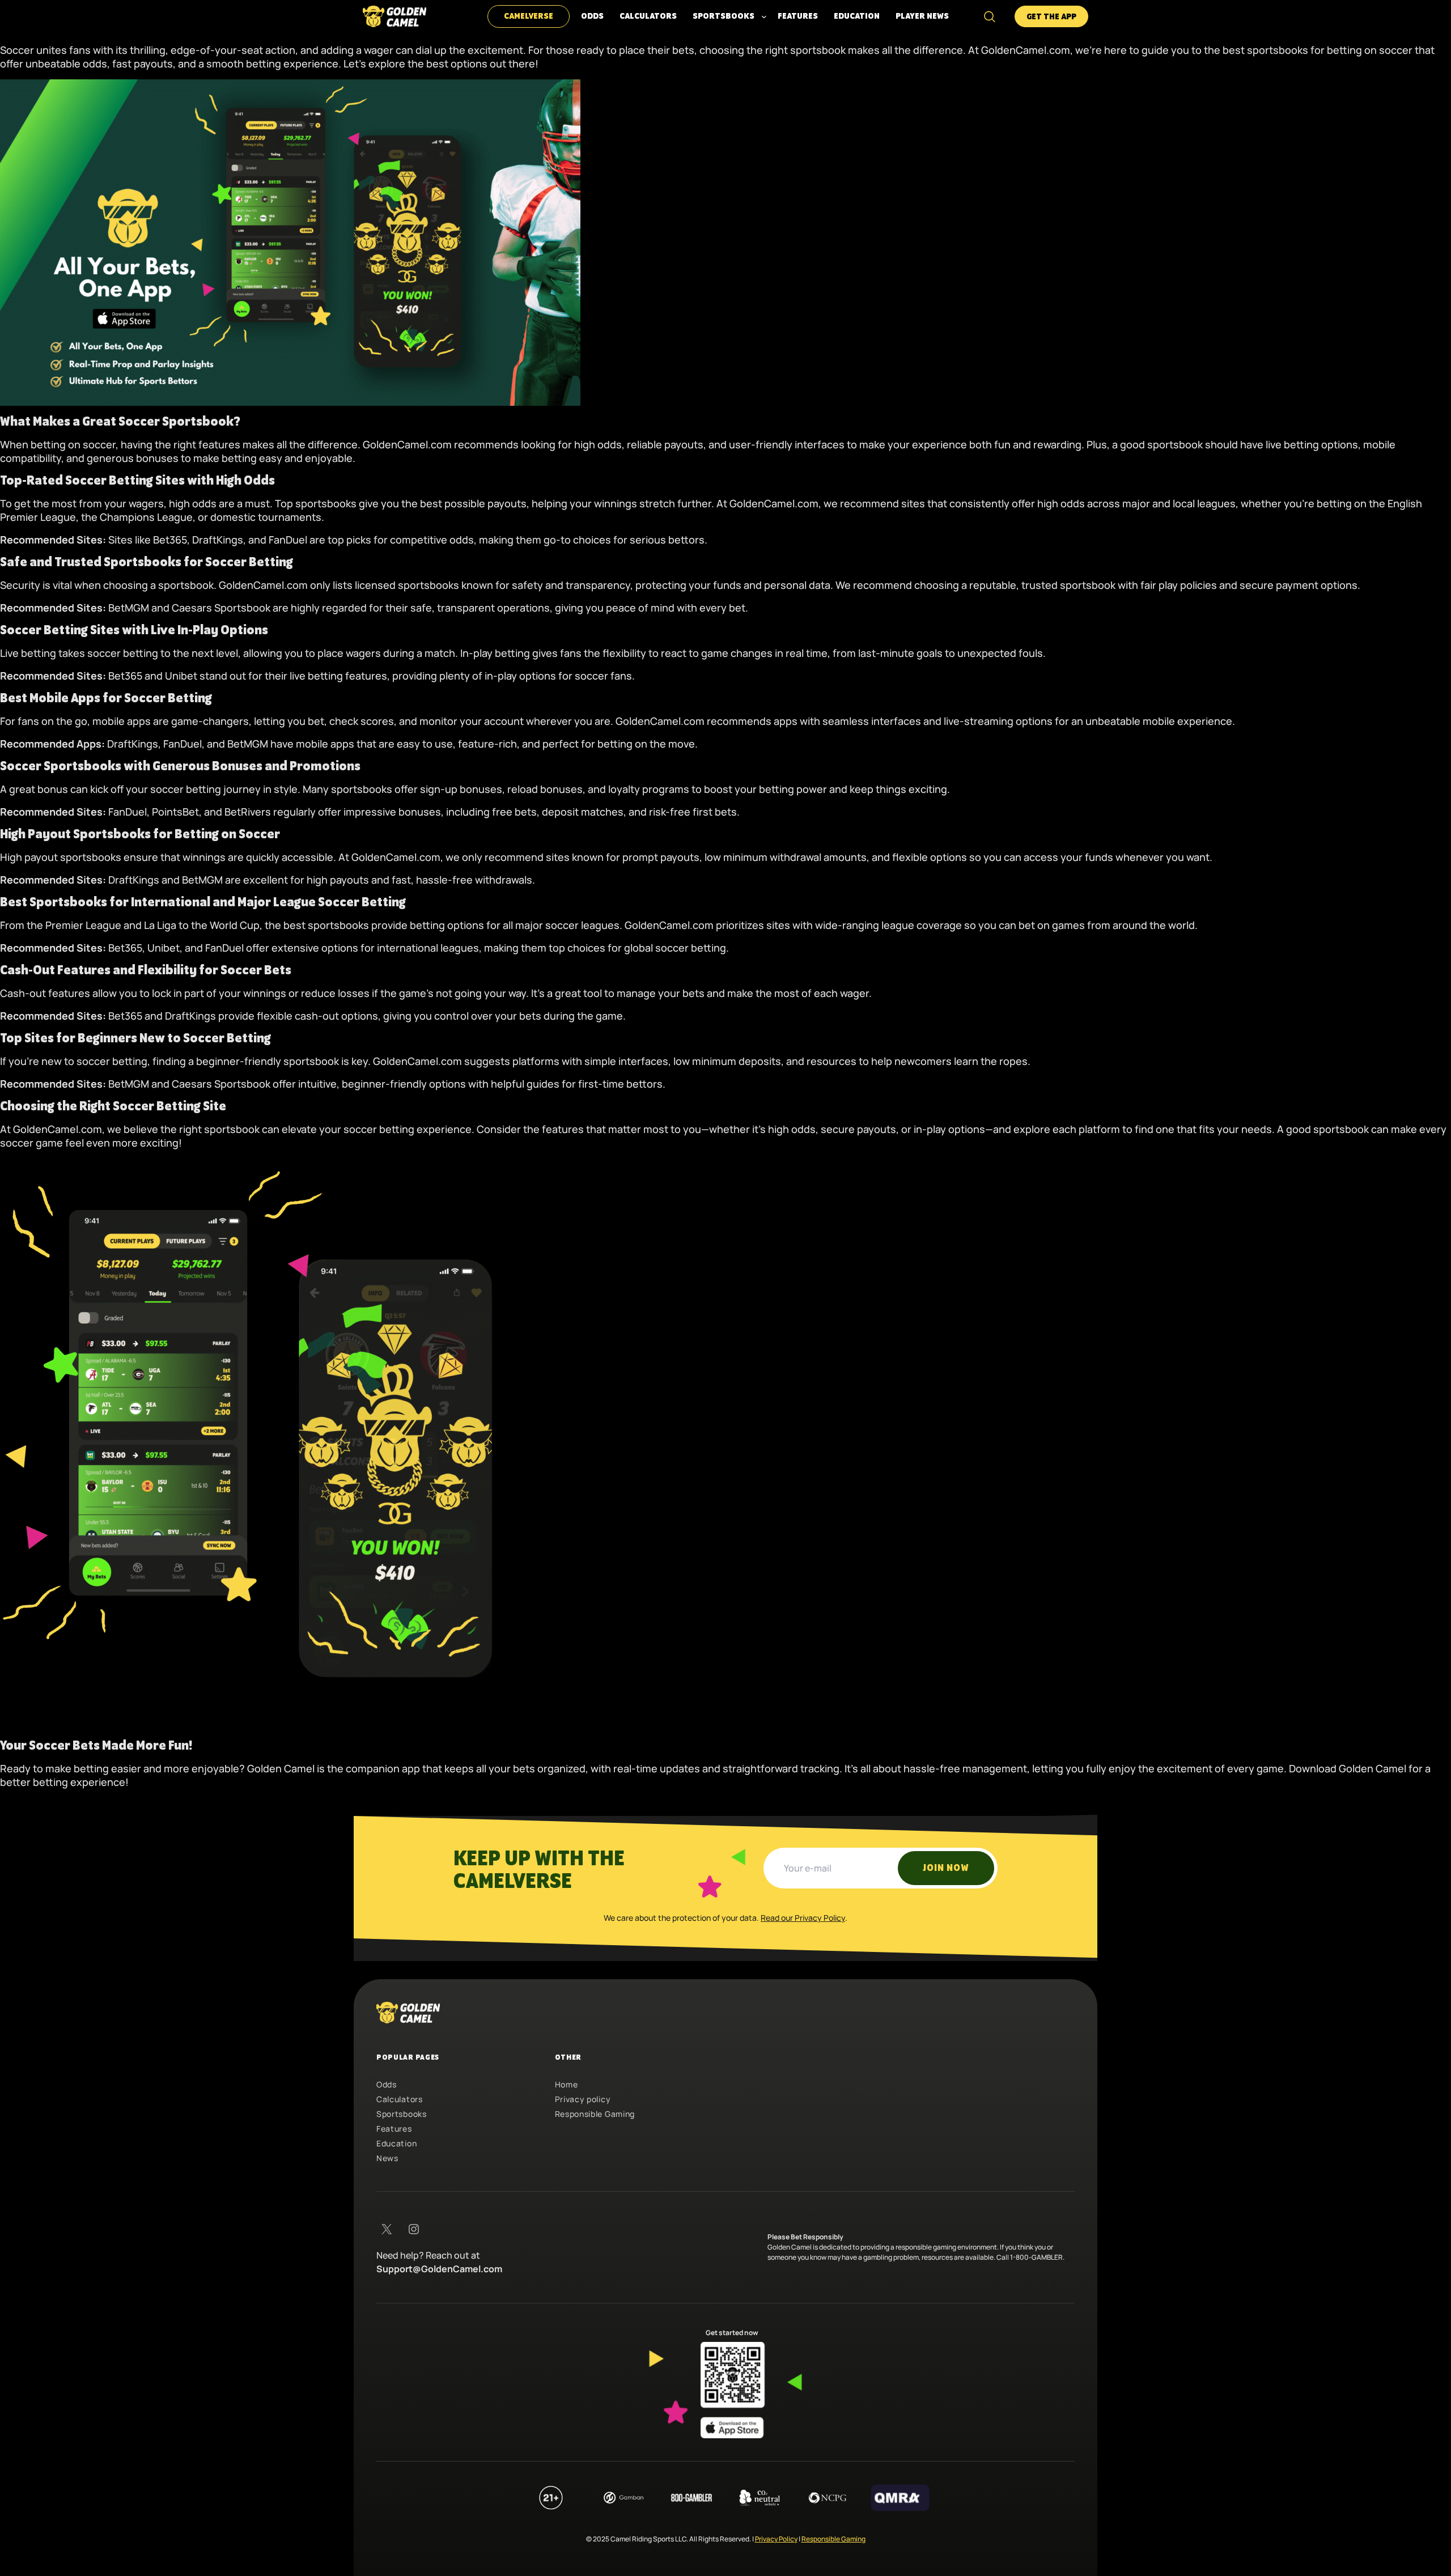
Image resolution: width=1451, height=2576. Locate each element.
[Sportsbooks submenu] (764, 16)
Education (396, 2143)
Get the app (1051, 17)
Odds (387, 2084)
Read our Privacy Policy (803, 1918)
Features (394, 2129)
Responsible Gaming (595, 2114)
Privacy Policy (776, 2539)
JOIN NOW (946, 1868)
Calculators (400, 2099)
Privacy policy (583, 2099)
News (387, 2158)
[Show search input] (990, 16)
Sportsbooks (402, 2114)
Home (567, 2084)
